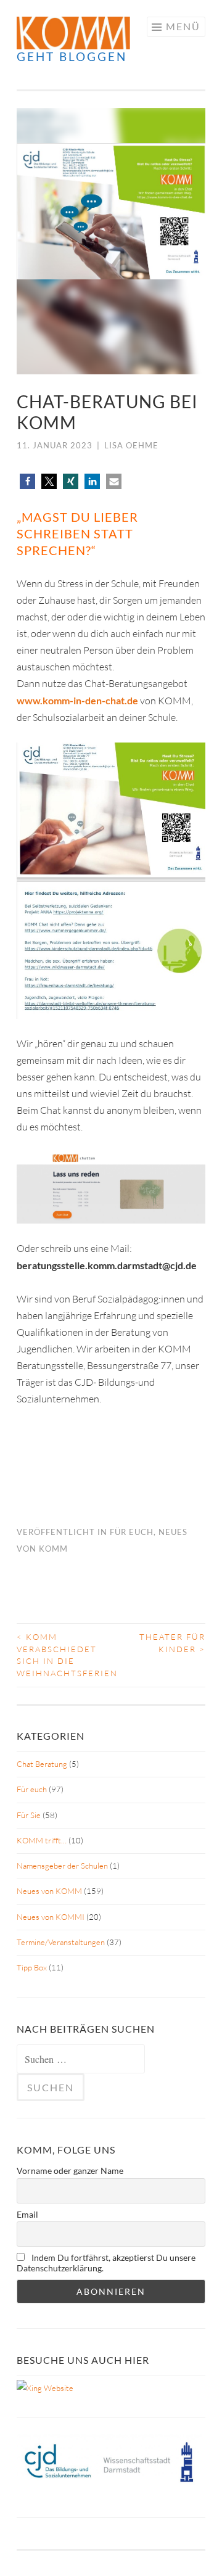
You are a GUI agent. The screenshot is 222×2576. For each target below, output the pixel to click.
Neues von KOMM (49, 1891)
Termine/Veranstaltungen (61, 1942)
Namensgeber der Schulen (62, 1866)
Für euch (132, 1532)
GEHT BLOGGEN (72, 56)
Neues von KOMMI (51, 1917)
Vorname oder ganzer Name (70, 2171)
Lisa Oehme (131, 445)
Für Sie (29, 1815)
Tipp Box (32, 1967)
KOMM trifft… (42, 1840)
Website (58, 2388)
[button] (27, 481)
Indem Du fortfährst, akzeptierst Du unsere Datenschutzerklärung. (106, 2263)
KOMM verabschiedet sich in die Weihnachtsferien (64, 1655)
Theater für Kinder (172, 1643)
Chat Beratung (42, 1764)
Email (27, 2214)
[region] (111, 241)
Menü (183, 26)
